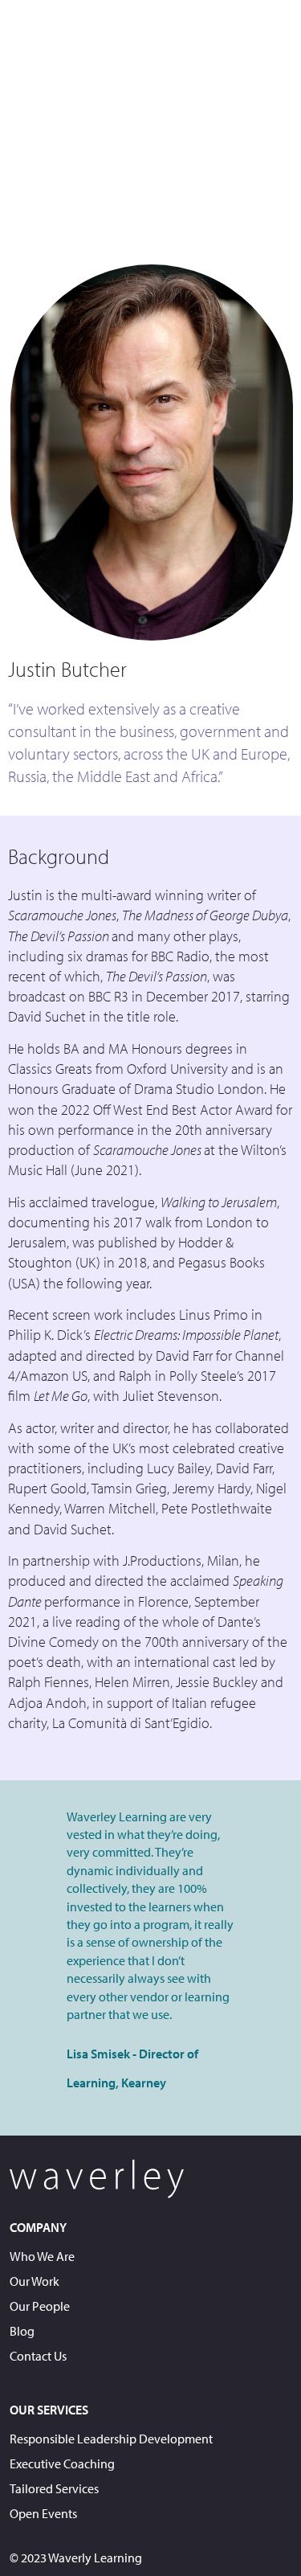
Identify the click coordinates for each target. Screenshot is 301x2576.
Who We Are (42, 2256)
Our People (40, 2306)
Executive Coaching (62, 2463)
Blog (22, 2331)
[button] (283, 32)
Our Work (35, 2281)
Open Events (43, 2513)
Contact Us (38, 2356)
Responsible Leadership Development (111, 2439)
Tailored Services (54, 2488)
